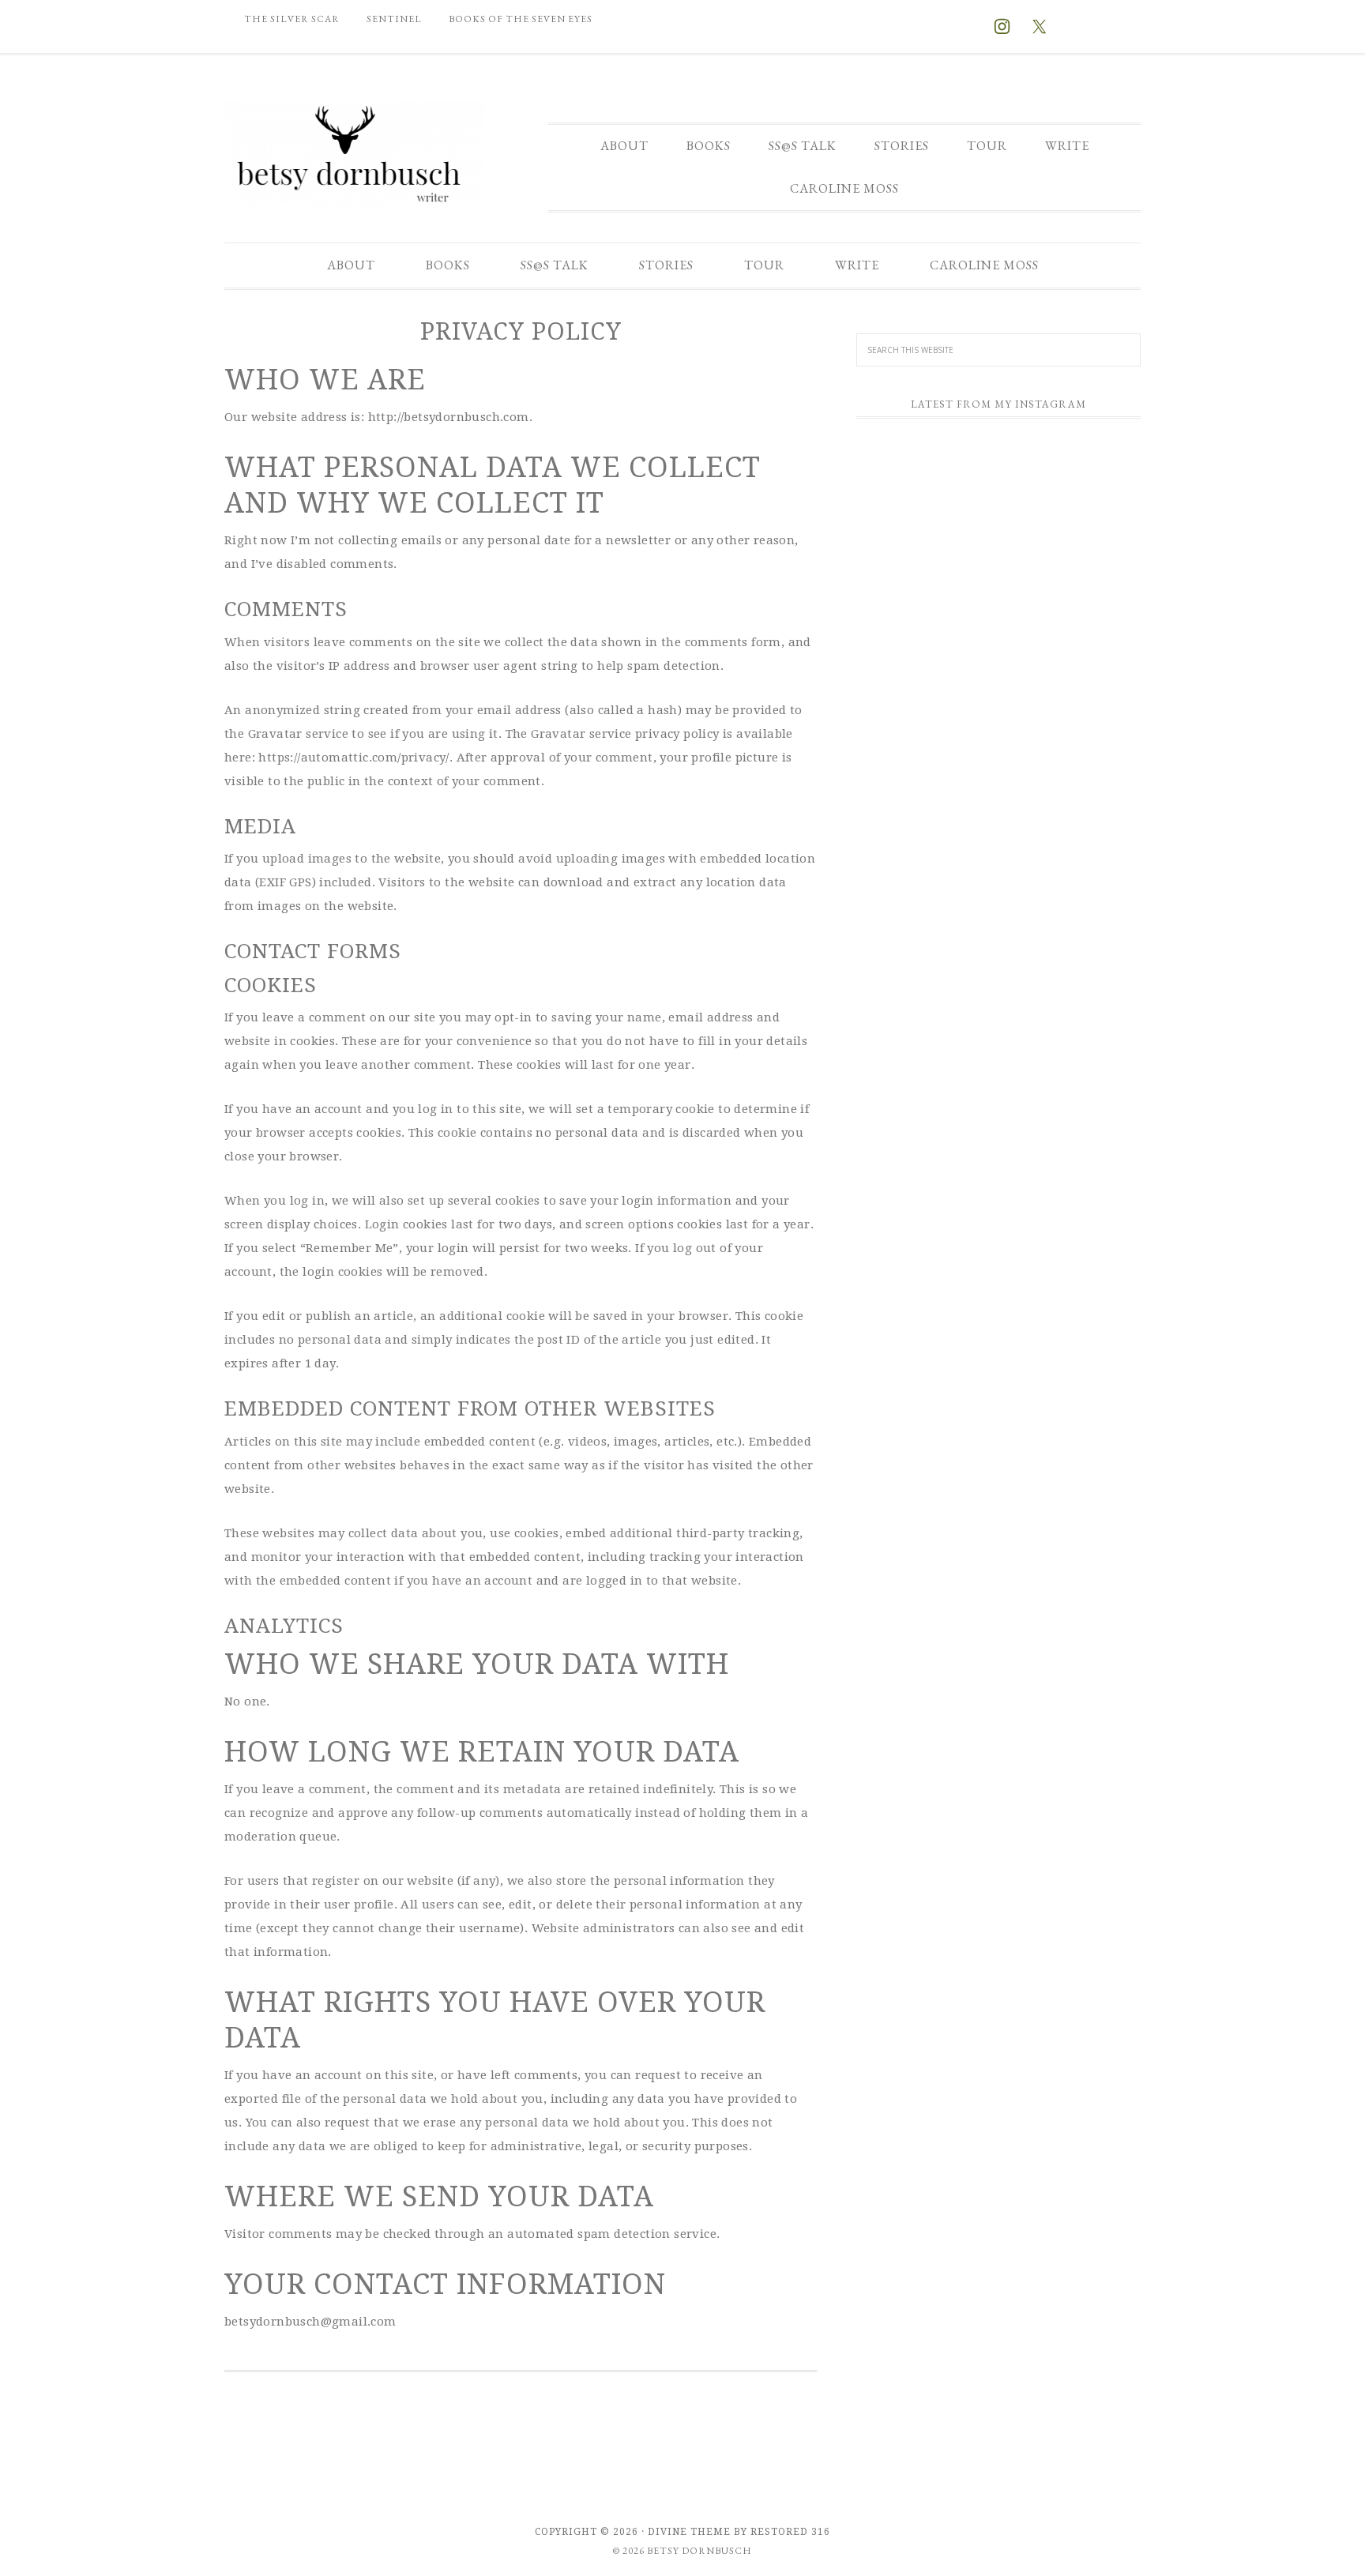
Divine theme (689, 2532)
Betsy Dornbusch (355, 152)
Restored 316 (790, 2532)
